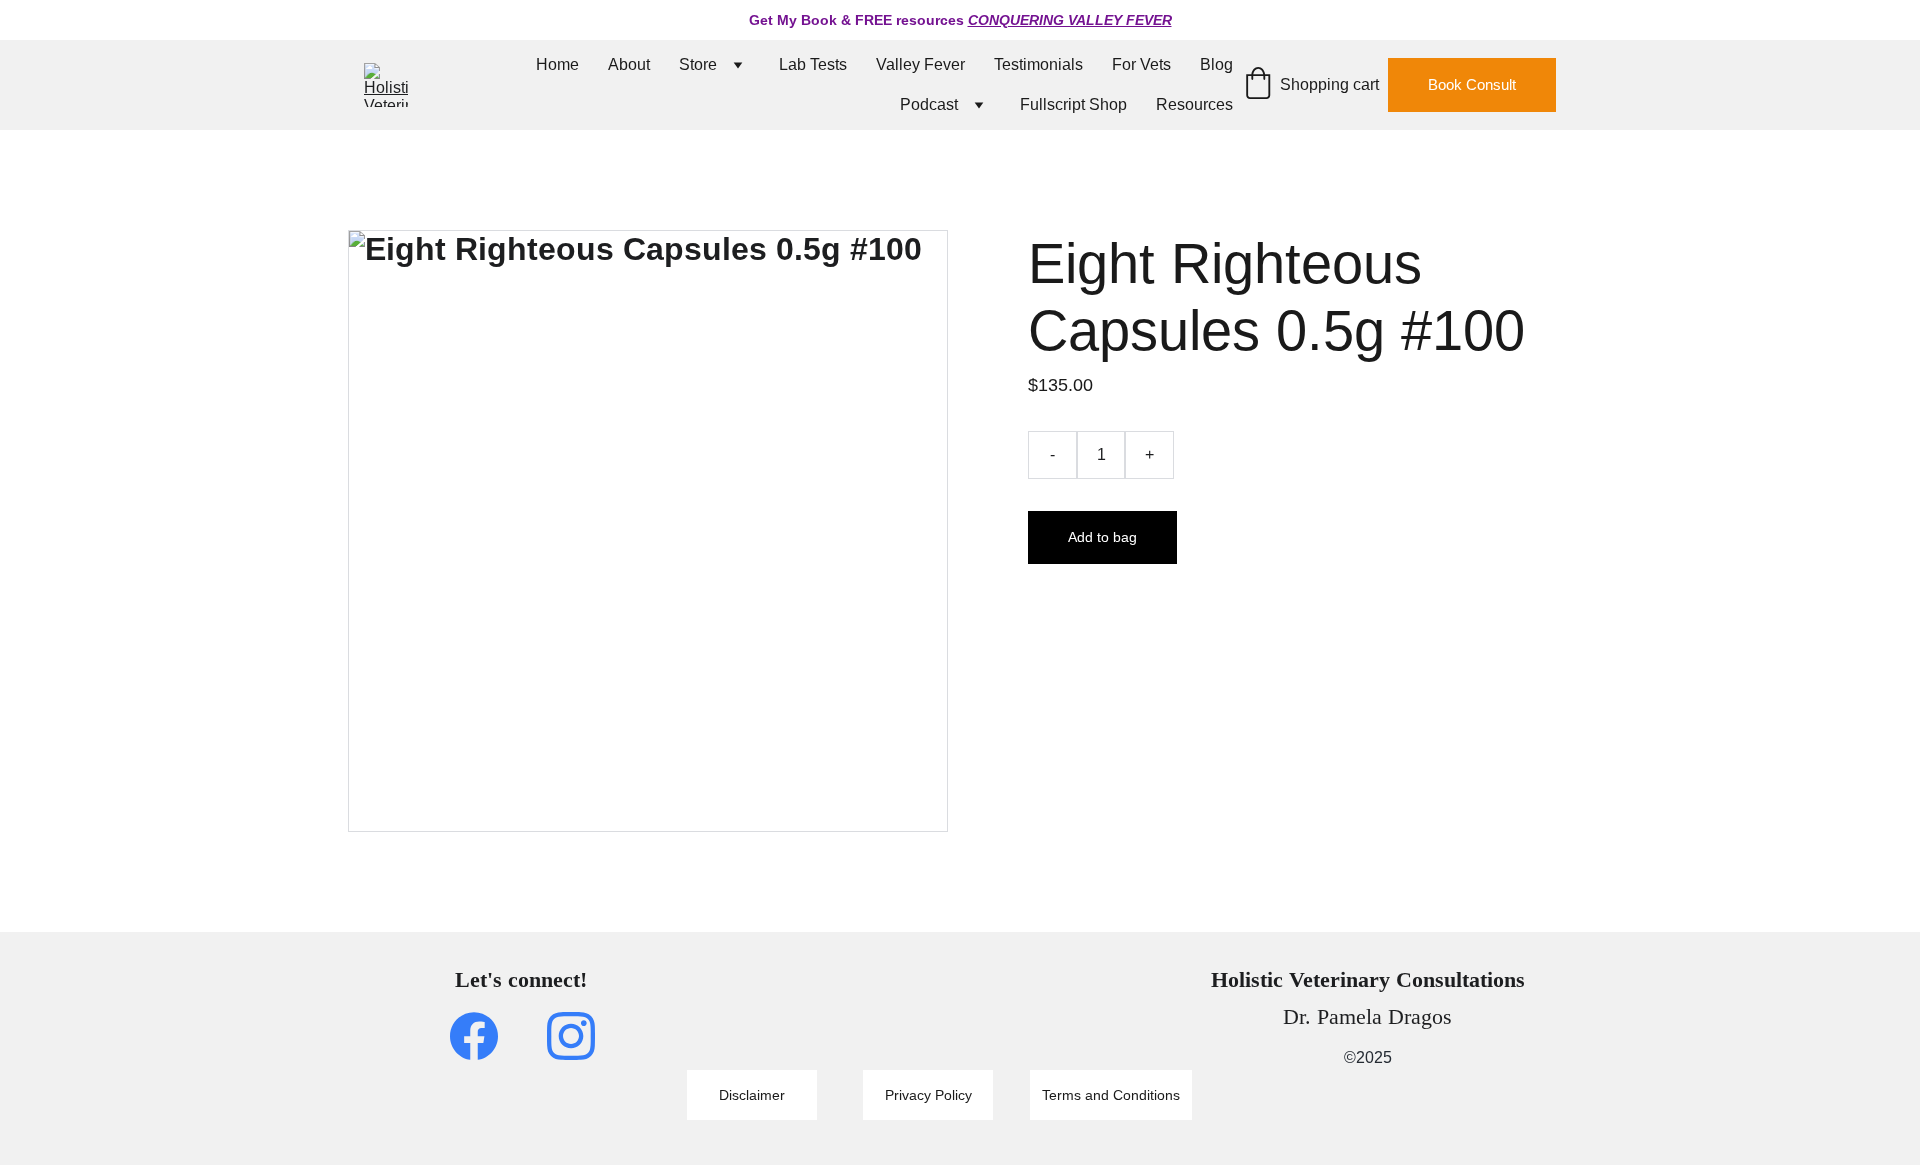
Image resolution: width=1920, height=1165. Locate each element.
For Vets (1141, 64)
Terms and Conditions (1111, 1095)
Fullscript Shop (1073, 104)
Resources (1194, 104)
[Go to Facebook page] (484, 1036)
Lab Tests (813, 64)
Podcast (929, 104)
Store (698, 64)
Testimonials (1038, 64)
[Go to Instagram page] (571, 1036)
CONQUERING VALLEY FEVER (1070, 20)
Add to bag (1102, 537)
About (629, 64)
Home (557, 64)
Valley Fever (920, 64)
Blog (1216, 64)
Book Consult (1472, 84)
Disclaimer (752, 1095)
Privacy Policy (928, 1095)
